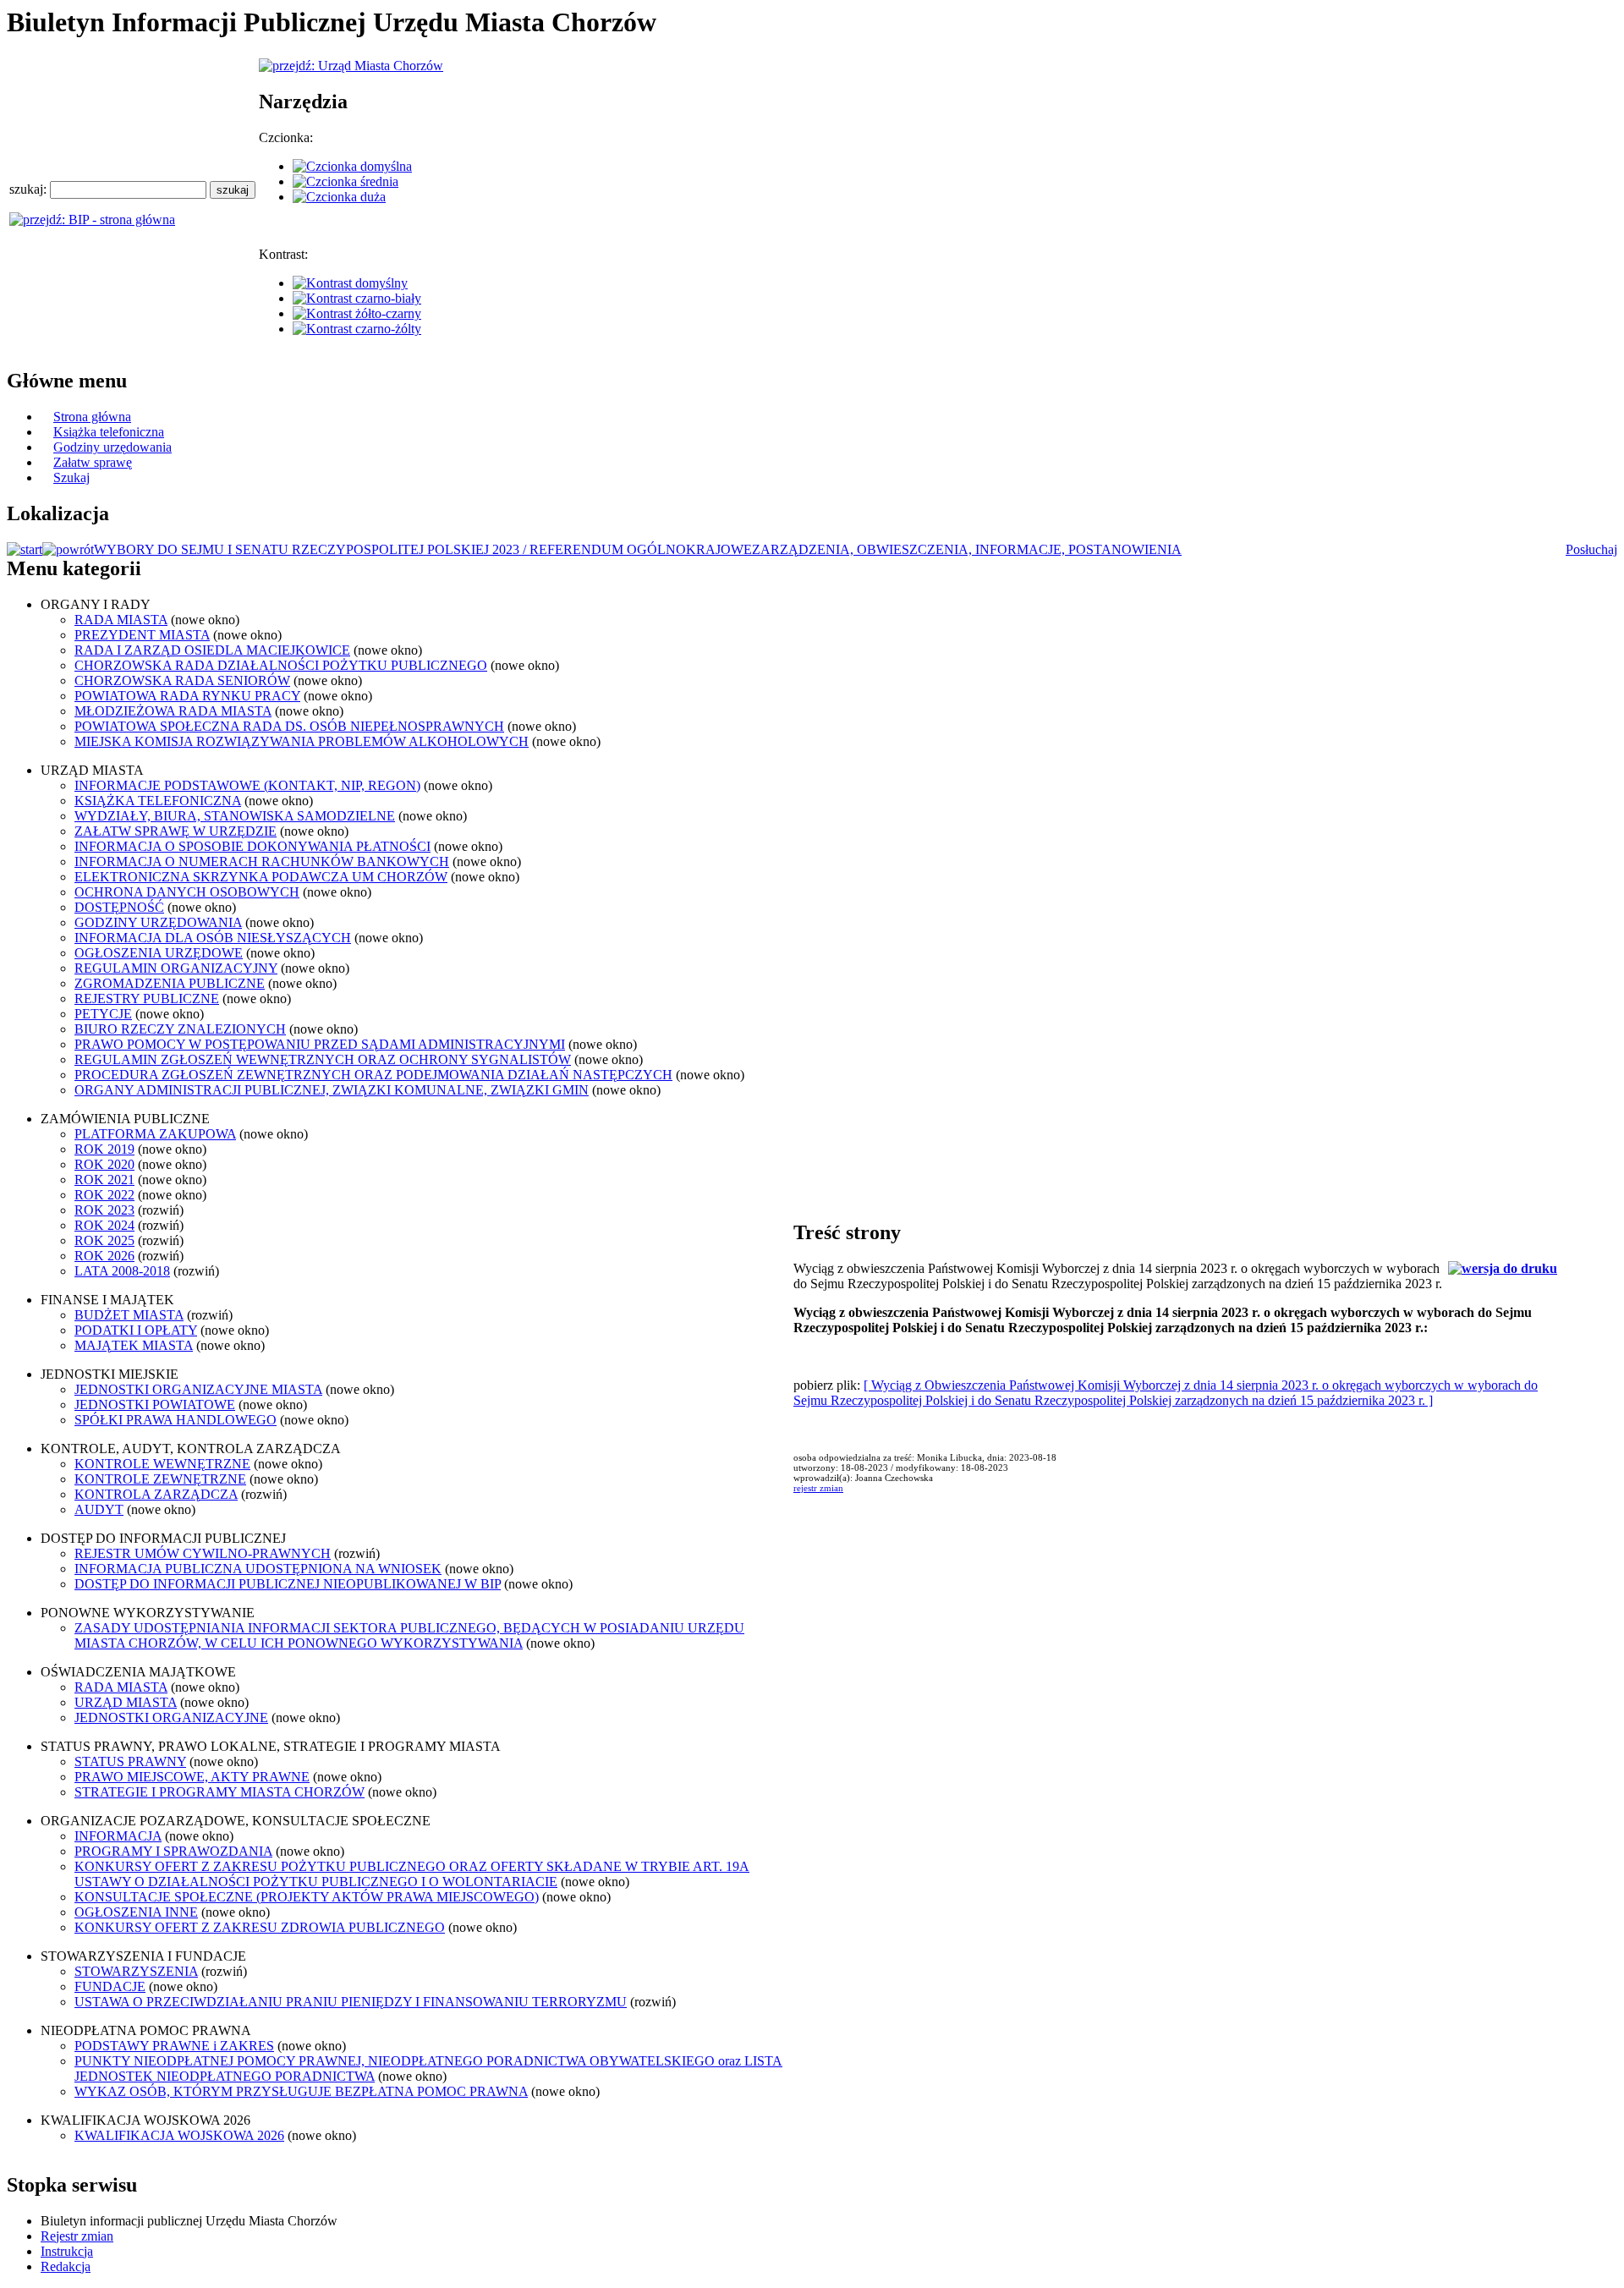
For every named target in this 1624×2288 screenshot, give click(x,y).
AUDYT (99, 1509)
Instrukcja (67, 2251)
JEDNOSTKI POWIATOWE (155, 1405)
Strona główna (92, 417)
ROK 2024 (104, 1225)
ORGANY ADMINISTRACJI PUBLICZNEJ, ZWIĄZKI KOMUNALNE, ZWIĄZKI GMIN (332, 1090)
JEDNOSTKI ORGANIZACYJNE (171, 1717)
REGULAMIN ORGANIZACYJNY (176, 968)
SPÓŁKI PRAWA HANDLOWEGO (176, 1420)
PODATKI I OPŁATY (136, 1330)
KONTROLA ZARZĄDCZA (156, 1494)
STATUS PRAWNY (130, 1761)
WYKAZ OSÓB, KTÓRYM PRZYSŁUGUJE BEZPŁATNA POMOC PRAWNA (301, 2091)
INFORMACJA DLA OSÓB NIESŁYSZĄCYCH (213, 938)
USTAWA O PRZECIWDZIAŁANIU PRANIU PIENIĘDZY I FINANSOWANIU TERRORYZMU (351, 2002)
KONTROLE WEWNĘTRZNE (162, 1464)
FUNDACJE (110, 1986)
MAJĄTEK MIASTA (134, 1345)
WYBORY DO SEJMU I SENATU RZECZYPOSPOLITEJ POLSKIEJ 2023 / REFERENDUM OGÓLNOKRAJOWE (423, 549)
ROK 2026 (104, 1256)
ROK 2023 (104, 1210)
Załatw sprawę (93, 462)
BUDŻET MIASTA (129, 1315)
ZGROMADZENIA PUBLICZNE (170, 983)
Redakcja (66, 2266)
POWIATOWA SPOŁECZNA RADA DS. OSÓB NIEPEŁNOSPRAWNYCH (289, 726)
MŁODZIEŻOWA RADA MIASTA (173, 711)
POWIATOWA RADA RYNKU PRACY (187, 696)
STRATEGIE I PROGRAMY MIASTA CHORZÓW (219, 1792)
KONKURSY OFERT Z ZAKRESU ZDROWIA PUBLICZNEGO (260, 1927)
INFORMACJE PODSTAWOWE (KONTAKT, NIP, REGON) (247, 785)
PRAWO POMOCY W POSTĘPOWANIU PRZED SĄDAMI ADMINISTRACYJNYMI (320, 1044)
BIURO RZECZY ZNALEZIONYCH (180, 1029)
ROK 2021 (104, 1180)
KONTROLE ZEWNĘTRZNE (160, 1479)
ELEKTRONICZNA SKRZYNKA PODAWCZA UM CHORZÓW (261, 877)
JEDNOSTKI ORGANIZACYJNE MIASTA (198, 1389)
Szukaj (71, 477)
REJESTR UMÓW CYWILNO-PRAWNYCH (203, 1553)
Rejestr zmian (77, 2236)
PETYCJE (103, 1014)
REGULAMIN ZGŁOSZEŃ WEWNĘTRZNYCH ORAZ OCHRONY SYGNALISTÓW (323, 1059)
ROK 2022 (104, 1195)
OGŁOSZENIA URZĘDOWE (159, 953)
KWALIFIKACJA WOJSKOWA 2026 (179, 2135)
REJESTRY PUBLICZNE (147, 999)
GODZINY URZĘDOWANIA (158, 922)
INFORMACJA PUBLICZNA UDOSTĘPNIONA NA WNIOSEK (258, 1569)
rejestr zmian (818, 1488)
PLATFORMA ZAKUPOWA (155, 1134)
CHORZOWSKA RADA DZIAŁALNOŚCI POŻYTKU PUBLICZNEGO (281, 665)
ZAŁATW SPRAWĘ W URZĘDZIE (176, 831)
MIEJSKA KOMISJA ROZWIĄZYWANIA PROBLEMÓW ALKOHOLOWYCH (302, 741)
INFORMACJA (118, 1836)
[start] (25, 549)
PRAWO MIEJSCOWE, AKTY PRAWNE (192, 1777)
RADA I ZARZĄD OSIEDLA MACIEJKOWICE (212, 650)
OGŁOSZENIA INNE (136, 1912)
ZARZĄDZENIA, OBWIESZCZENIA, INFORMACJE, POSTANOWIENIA (967, 549)
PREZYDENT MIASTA (142, 635)
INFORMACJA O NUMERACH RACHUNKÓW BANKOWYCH (262, 861)
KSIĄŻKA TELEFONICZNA (158, 801)
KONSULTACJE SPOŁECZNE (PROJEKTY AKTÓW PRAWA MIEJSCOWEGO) (307, 1897)
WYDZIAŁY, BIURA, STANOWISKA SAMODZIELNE (235, 816)
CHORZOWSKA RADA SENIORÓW (182, 680)
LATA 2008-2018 (122, 1271)
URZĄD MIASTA (126, 1702)
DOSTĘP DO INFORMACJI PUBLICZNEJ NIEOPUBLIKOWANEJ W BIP (288, 1584)
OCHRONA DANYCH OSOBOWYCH (187, 892)
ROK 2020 (104, 1164)
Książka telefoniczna (109, 432)
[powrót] (68, 549)
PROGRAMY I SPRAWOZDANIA (173, 1851)
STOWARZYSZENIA (136, 1971)
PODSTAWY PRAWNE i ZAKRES (174, 2046)
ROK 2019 (104, 1149)
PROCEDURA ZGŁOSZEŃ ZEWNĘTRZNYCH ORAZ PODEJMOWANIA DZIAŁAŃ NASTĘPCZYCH (373, 1075)
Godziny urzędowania (112, 447)
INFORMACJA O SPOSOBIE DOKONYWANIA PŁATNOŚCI (252, 846)
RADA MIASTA (121, 620)
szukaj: (30, 189)
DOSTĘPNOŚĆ (119, 907)
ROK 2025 (104, 1240)
